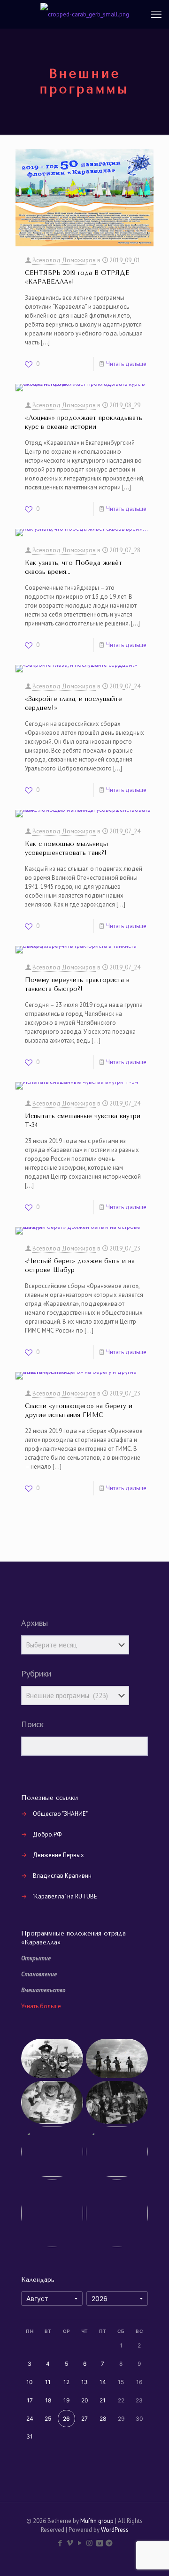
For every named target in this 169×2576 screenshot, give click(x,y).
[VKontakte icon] (99, 2543)
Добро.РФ (47, 1834)
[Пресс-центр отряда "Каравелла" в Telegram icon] (109, 2543)
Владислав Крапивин (62, 1876)
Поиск (32, 1724)
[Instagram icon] (89, 2543)
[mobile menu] (156, 14)
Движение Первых (58, 1855)
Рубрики (36, 1674)
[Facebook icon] (60, 2543)
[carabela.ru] (84, 14)
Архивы (35, 1623)
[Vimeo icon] (70, 2543)
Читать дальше (126, 364)
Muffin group (97, 2521)
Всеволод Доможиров (64, 260)
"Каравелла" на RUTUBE (65, 1896)
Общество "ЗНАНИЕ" (60, 1814)
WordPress (115, 2530)
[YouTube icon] (80, 2543)
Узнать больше (41, 2006)
